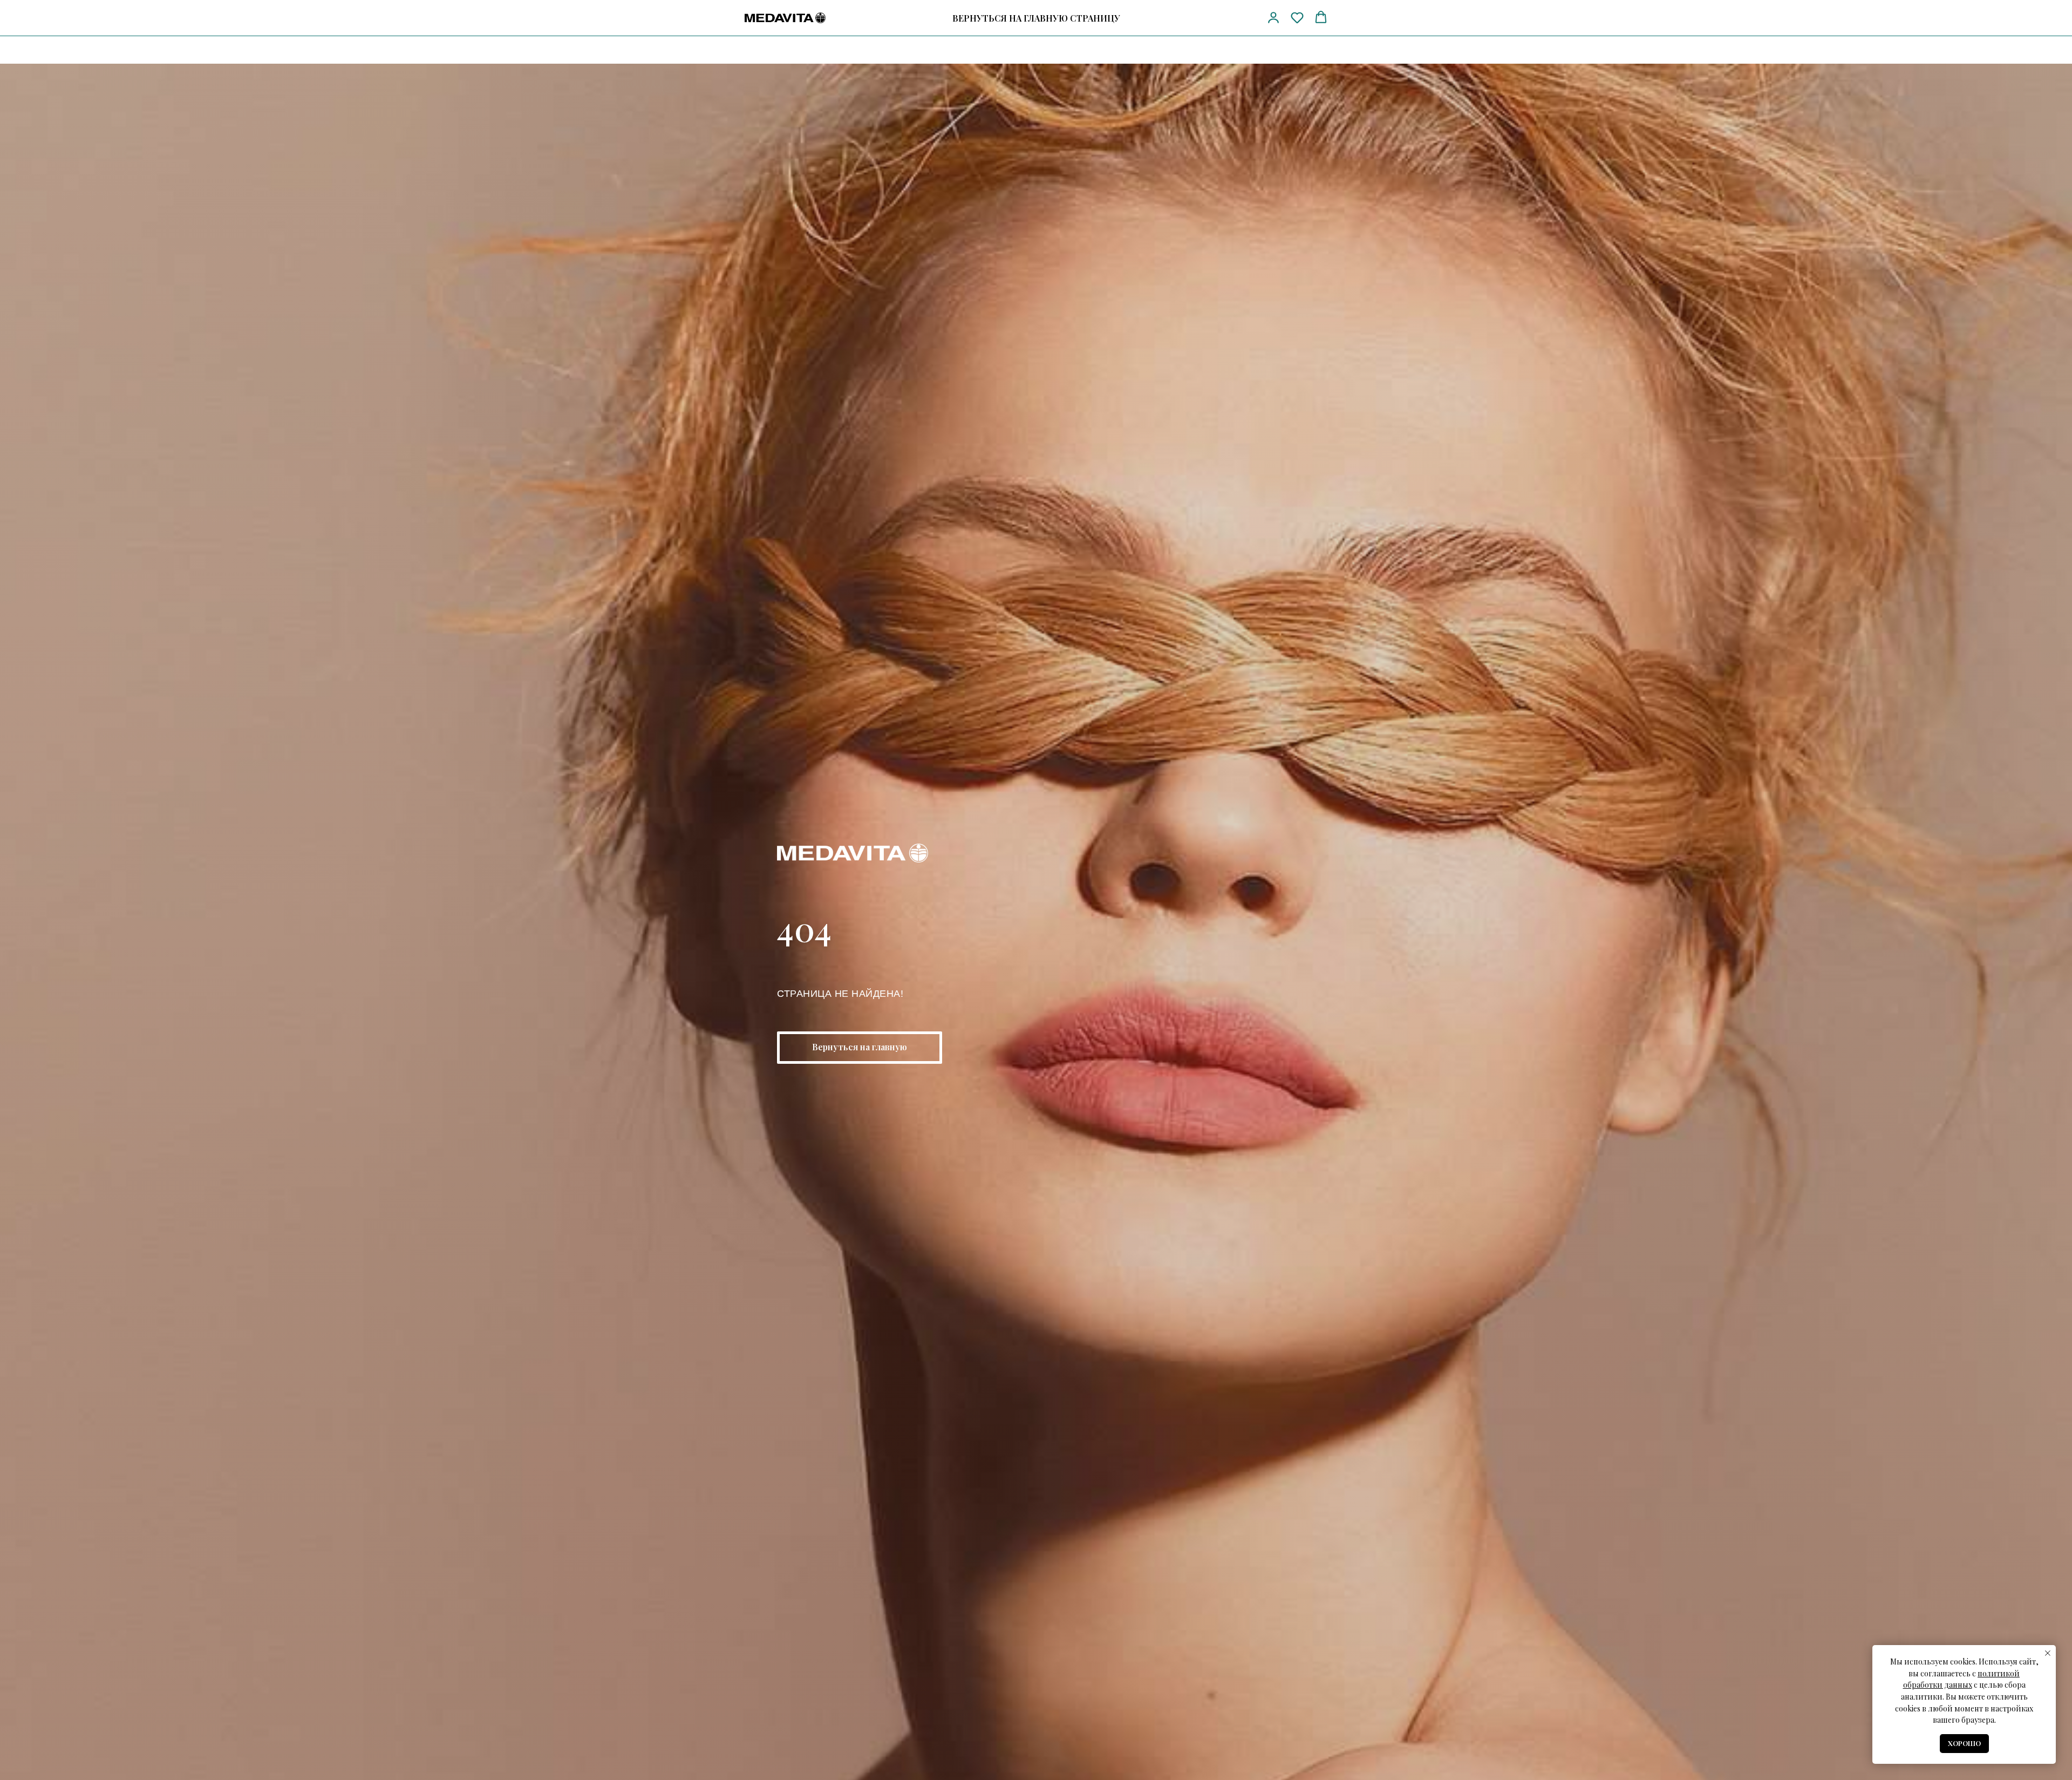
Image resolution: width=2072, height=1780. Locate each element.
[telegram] (1224, 18)
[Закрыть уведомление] (2048, 1653)
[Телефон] (1204, 18)
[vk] (1244, 18)
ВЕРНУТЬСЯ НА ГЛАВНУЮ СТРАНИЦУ (1036, 18)
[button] (1273, 17)
